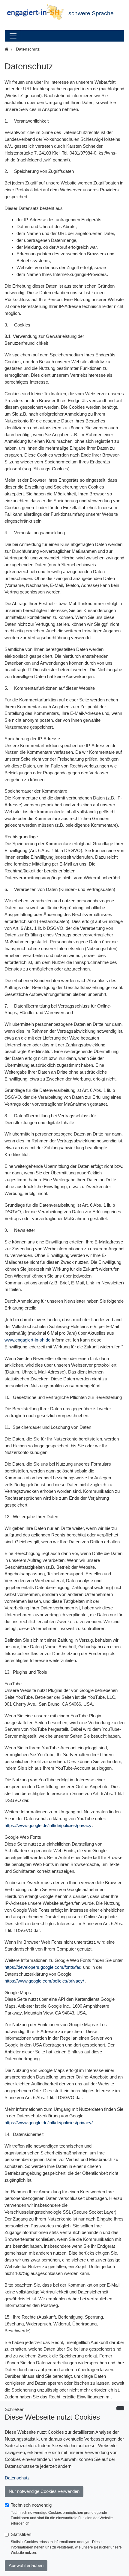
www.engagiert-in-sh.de (27, 1340)
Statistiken (21, 2534)
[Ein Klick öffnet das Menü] (13, 36)
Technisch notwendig (31, 2505)
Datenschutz (17, 2478)
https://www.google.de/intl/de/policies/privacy (48, 1825)
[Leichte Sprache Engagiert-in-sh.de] (7, 49)
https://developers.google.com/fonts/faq (43, 1967)
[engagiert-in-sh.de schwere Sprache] (36, 13)
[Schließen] (120, 2408)
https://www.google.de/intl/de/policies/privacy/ (49, 2123)
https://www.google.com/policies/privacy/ (44, 1981)
